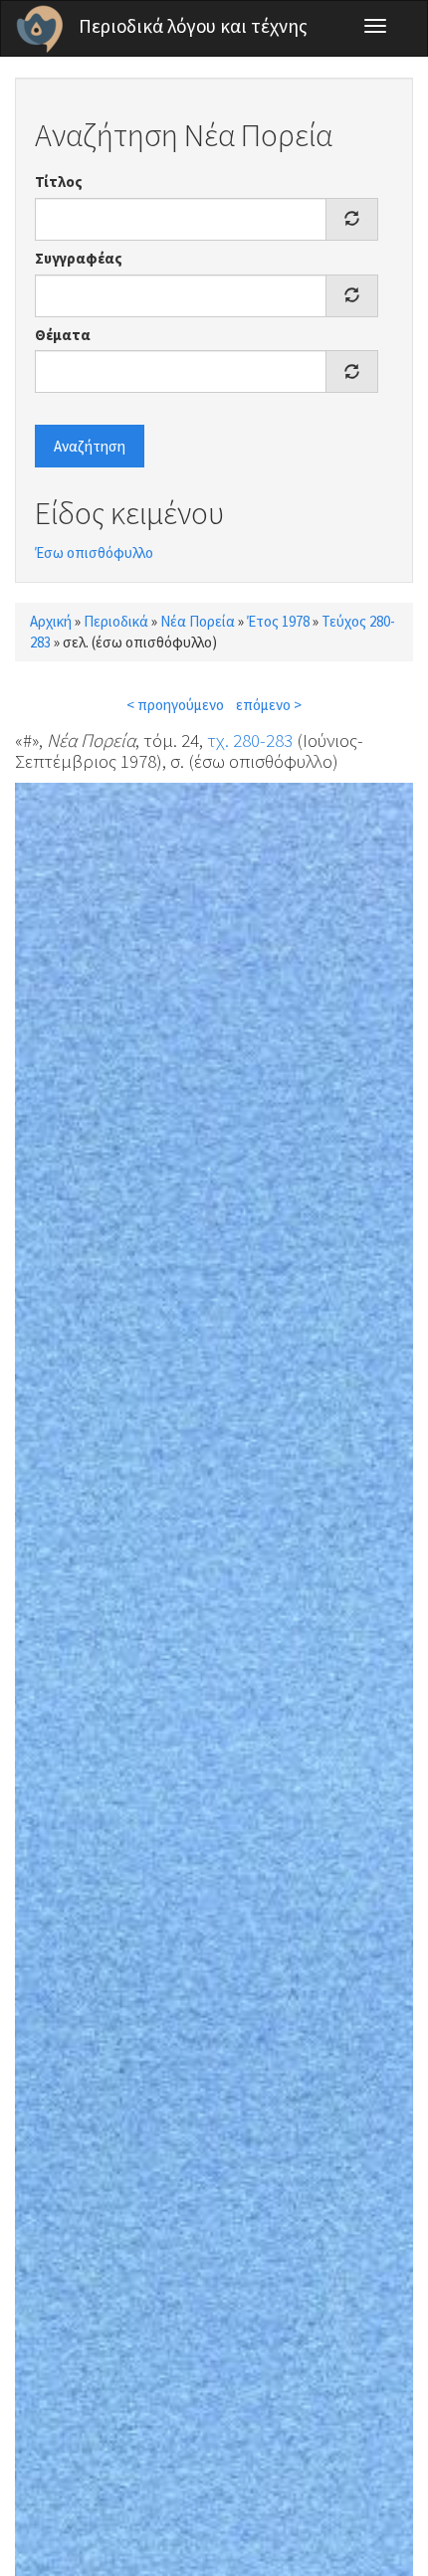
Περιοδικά (116, 621)
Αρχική (51, 621)
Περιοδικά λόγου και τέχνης (193, 26)
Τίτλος (59, 182)
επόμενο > (269, 705)
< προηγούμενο (175, 705)
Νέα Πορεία (198, 621)
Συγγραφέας (79, 258)
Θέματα (63, 335)
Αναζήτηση (90, 446)
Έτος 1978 (278, 621)
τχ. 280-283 (250, 740)
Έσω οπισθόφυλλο (94, 552)
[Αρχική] (40, 29)
